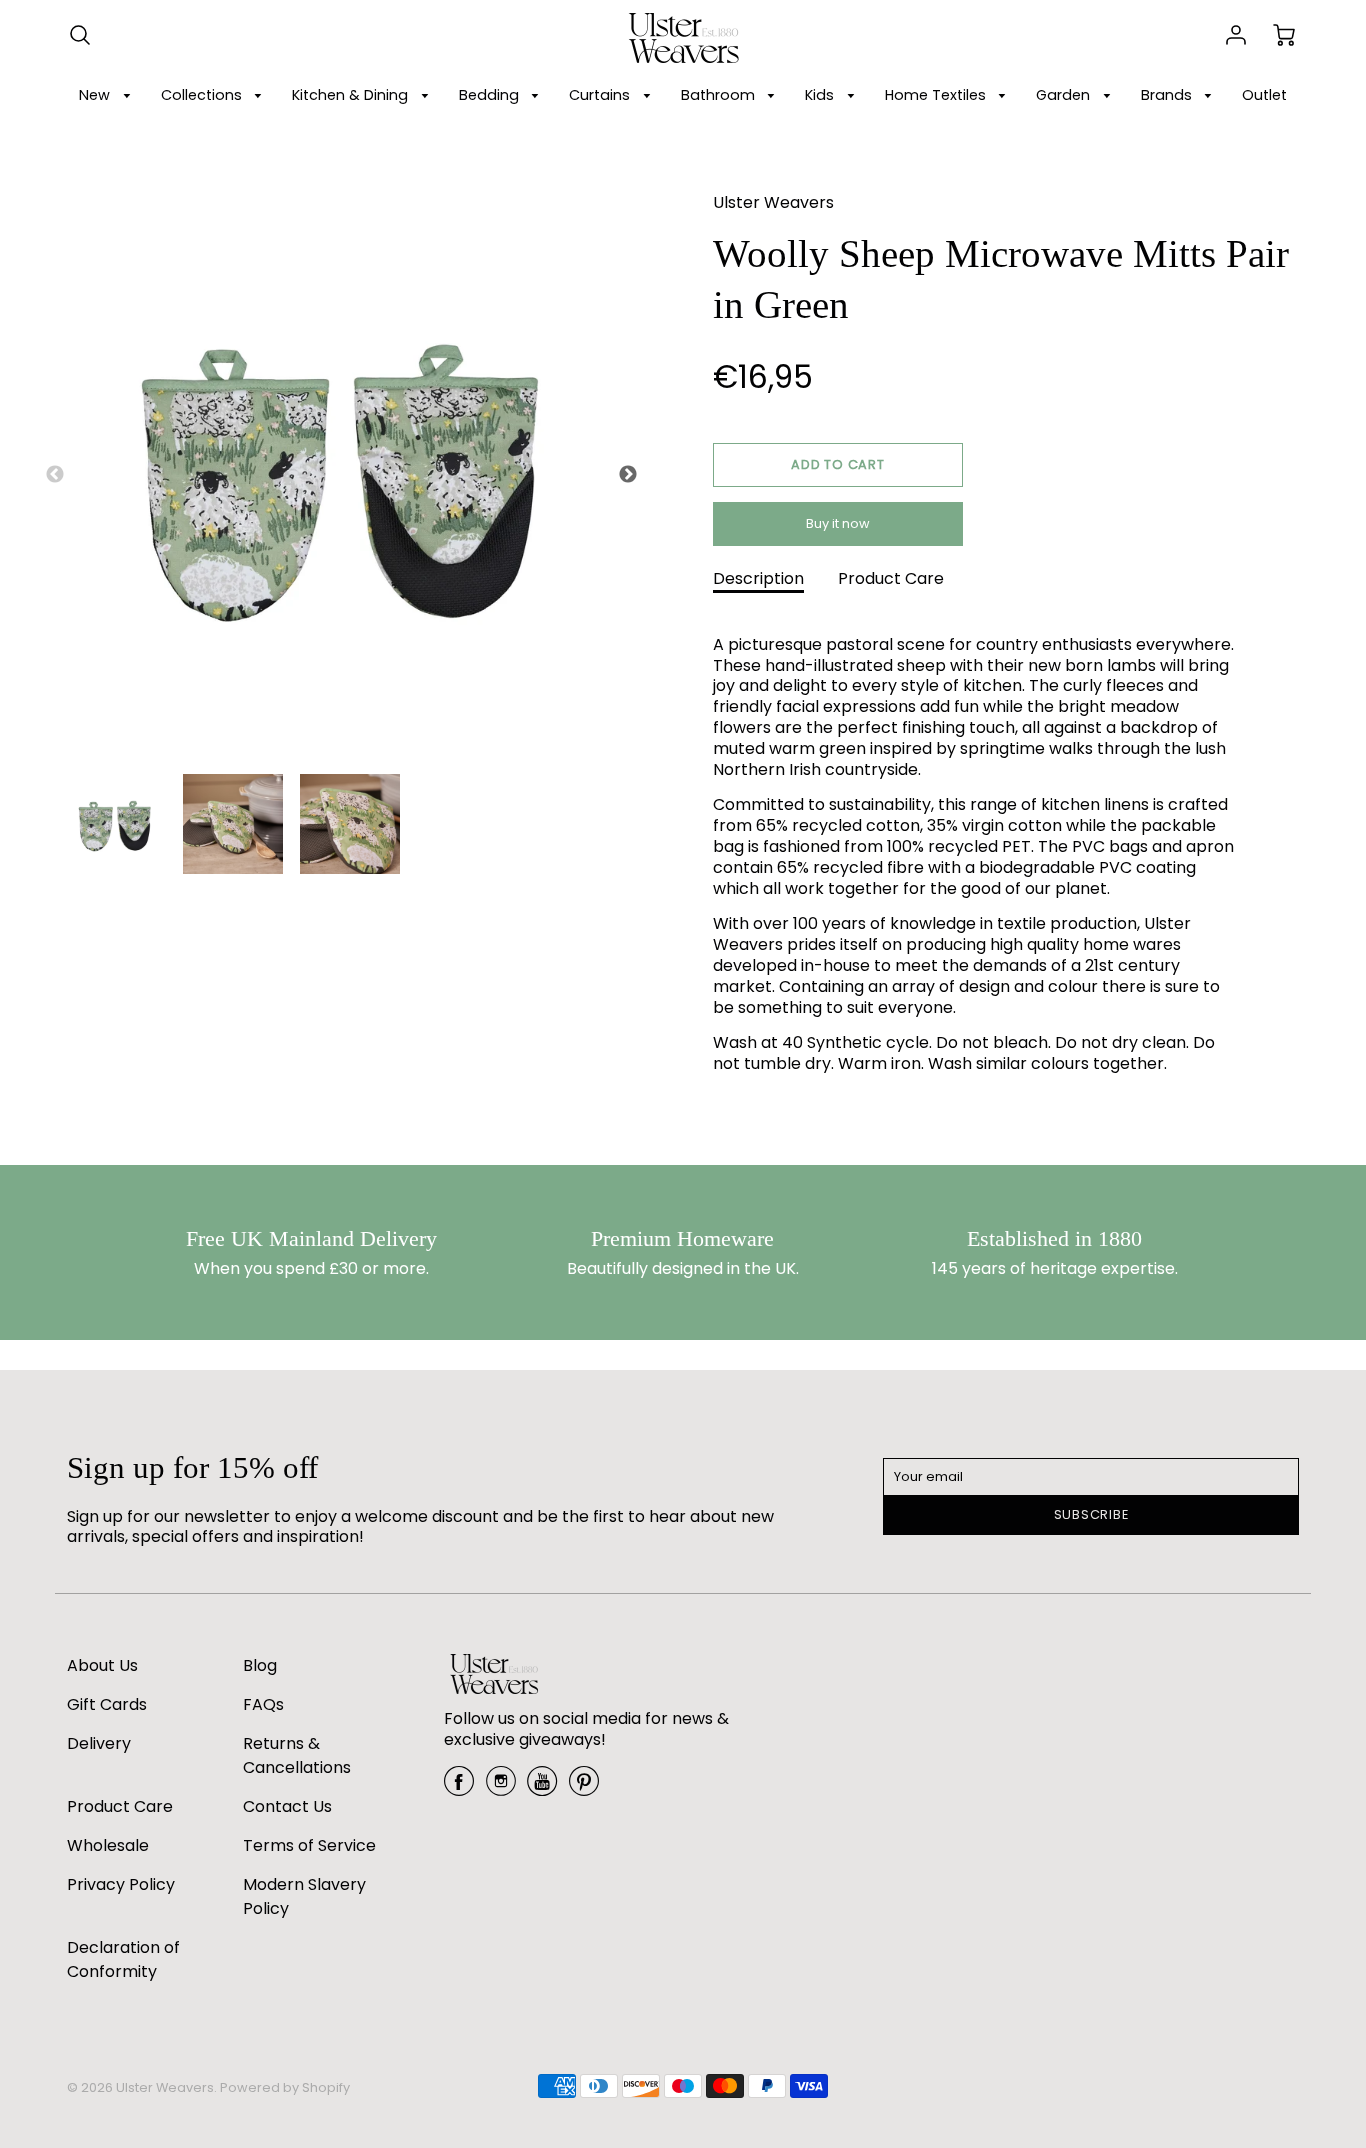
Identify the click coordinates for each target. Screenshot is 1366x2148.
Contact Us (287, 1806)
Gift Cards (107, 1704)
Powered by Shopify (285, 2087)
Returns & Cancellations (297, 1755)
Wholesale (108, 1845)
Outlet (1264, 95)
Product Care (891, 578)
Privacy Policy (121, 1884)
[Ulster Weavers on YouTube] (542, 1788)
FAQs (263, 1704)
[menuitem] (108, 95)
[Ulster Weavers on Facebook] (459, 1788)
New (96, 95)
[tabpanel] (115, 824)
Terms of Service (309, 1845)
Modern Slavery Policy (304, 1896)
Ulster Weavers (773, 202)
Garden (1065, 95)
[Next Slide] (628, 475)
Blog (260, 1665)
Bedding (491, 95)
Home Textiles (937, 95)
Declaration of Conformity (123, 1959)
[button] (838, 465)
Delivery (99, 1743)
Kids (821, 95)
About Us (102, 1665)
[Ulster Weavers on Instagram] (501, 1788)
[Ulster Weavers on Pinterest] (584, 1788)
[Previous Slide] (55, 475)
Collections (203, 95)
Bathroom (720, 95)
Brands (1168, 95)
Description (758, 578)
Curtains (601, 95)
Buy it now (838, 523)
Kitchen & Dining (352, 95)
